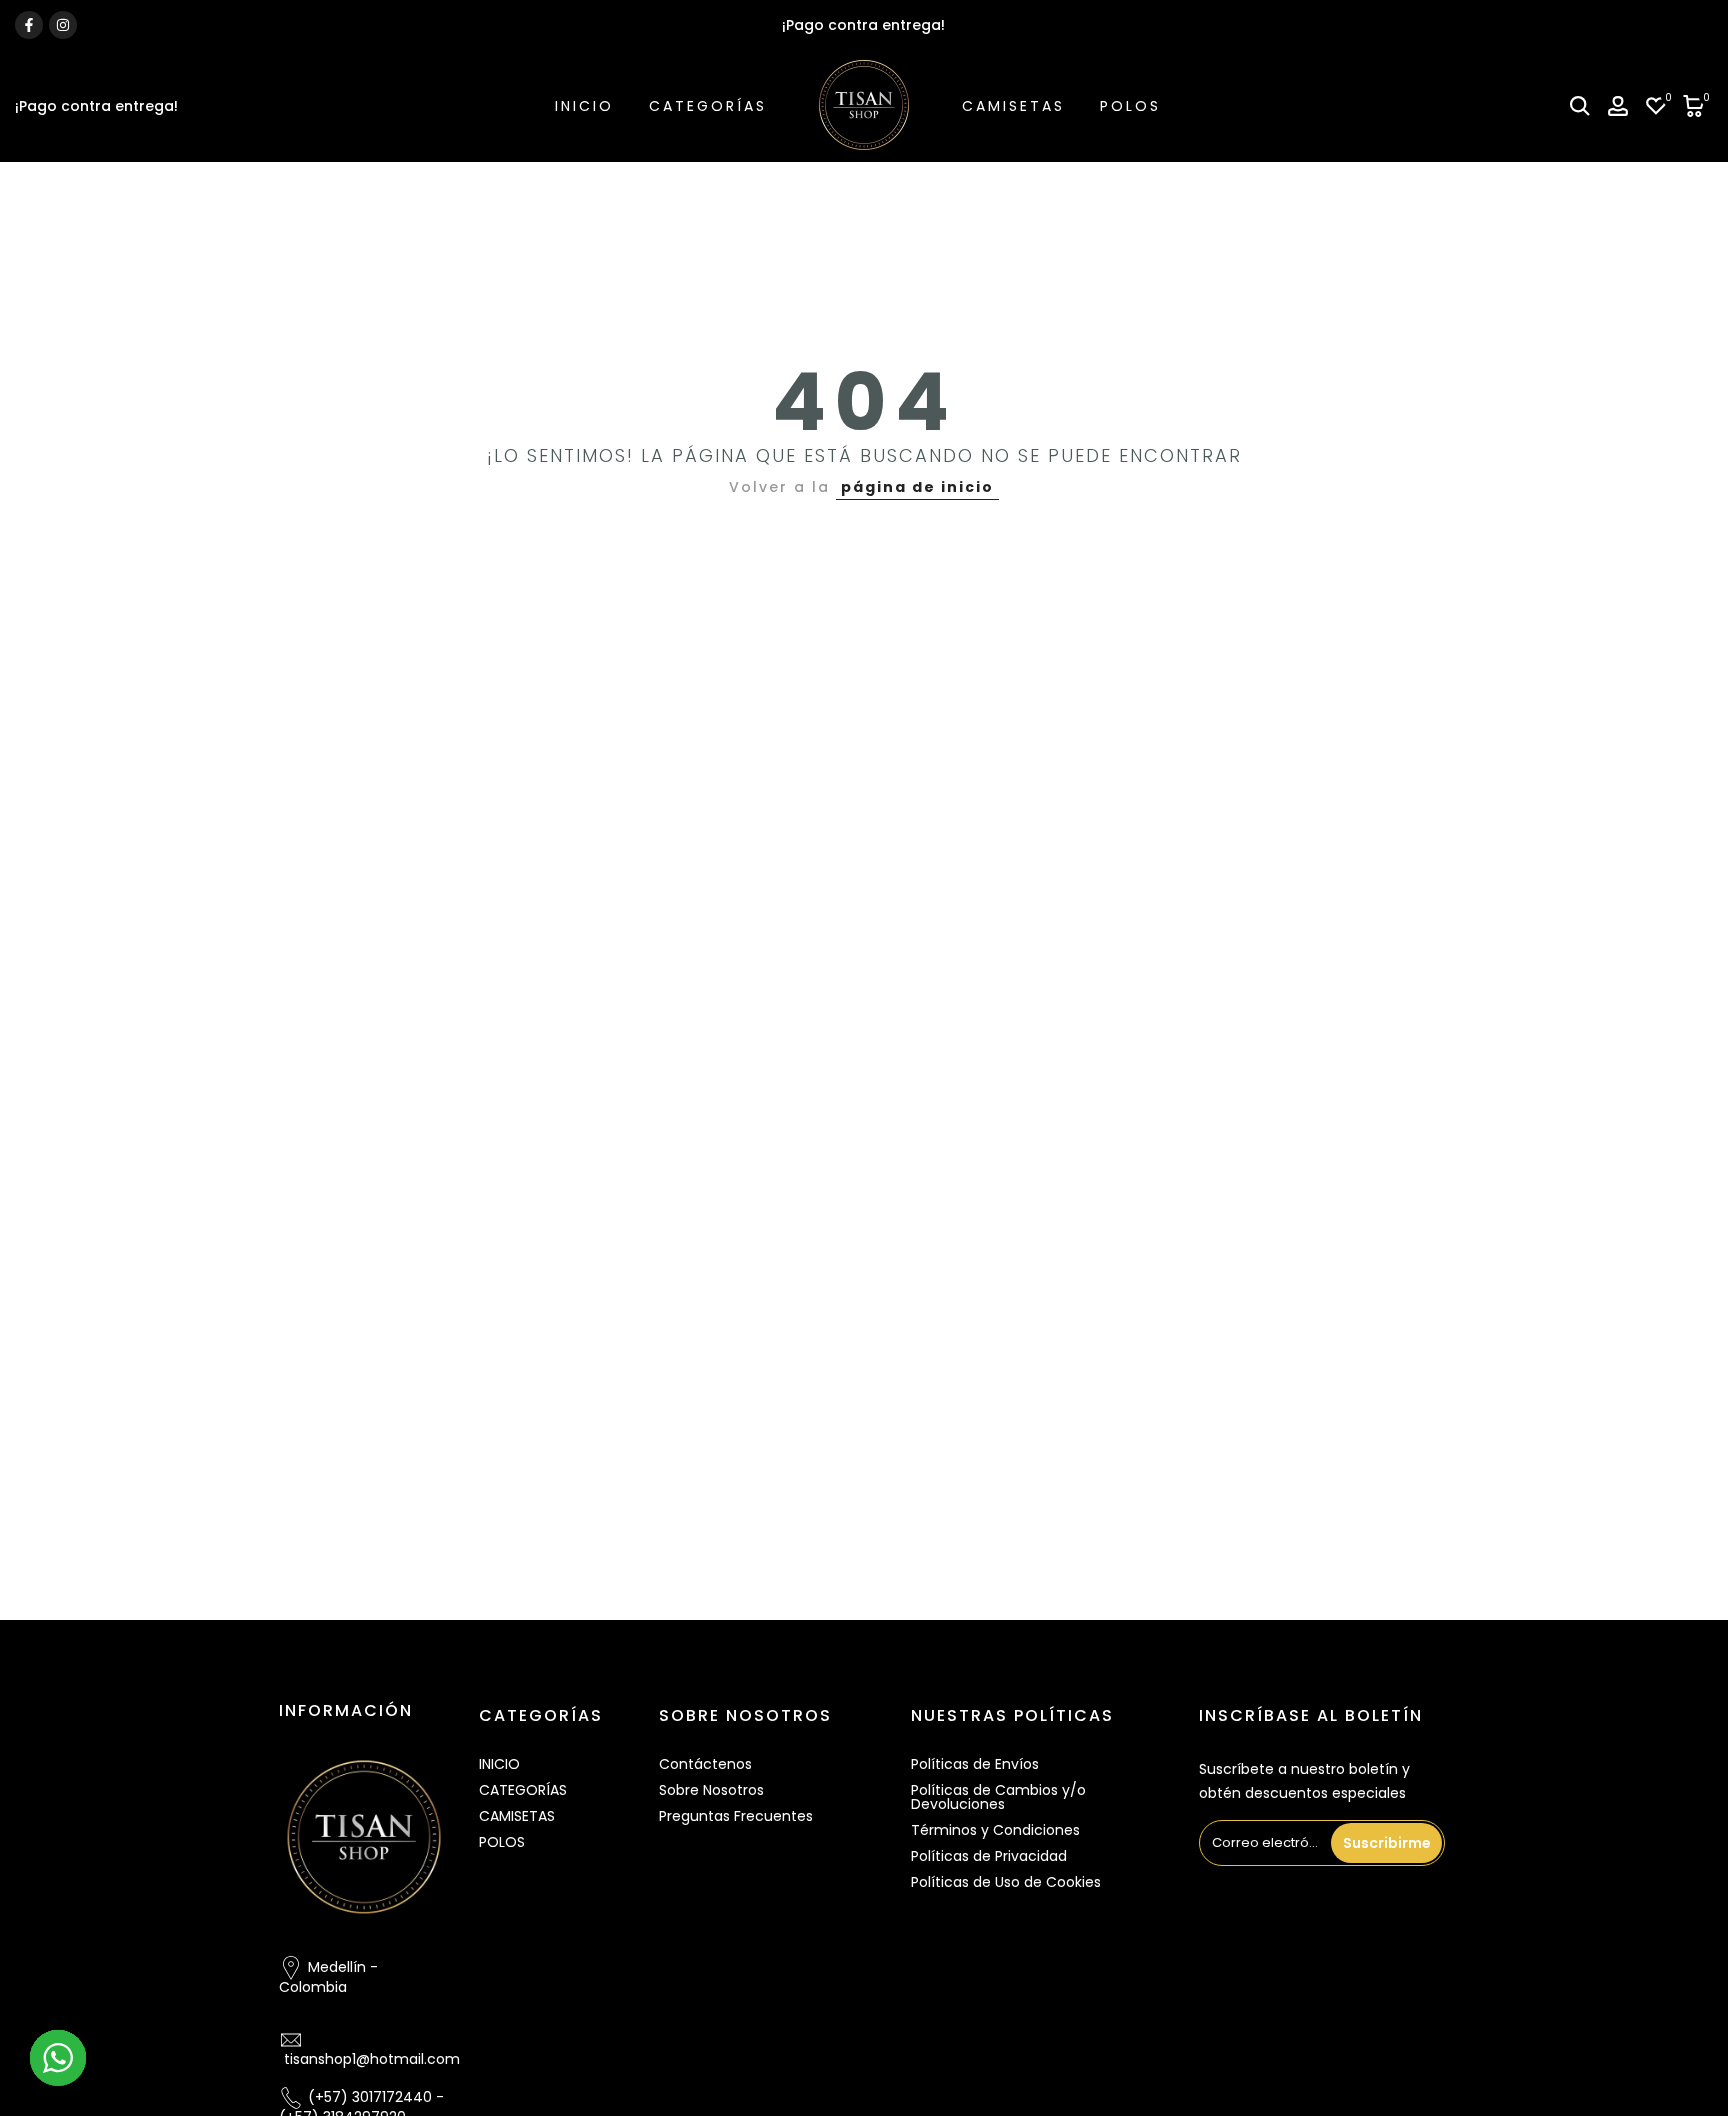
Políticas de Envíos (975, 1764)
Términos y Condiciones (995, 1830)
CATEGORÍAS (708, 106)
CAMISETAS (1013, 106)
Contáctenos (705, 1764)
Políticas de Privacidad (989, 1856)
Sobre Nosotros (711, 1790)
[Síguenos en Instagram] (63, 25)
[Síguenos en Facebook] (29, 25)
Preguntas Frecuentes (736, 1816)
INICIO (584, 106)
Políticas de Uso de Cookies (1006, 1882)
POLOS (1130, 106)
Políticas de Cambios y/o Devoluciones (998, 1797)
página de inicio (917, 487)
